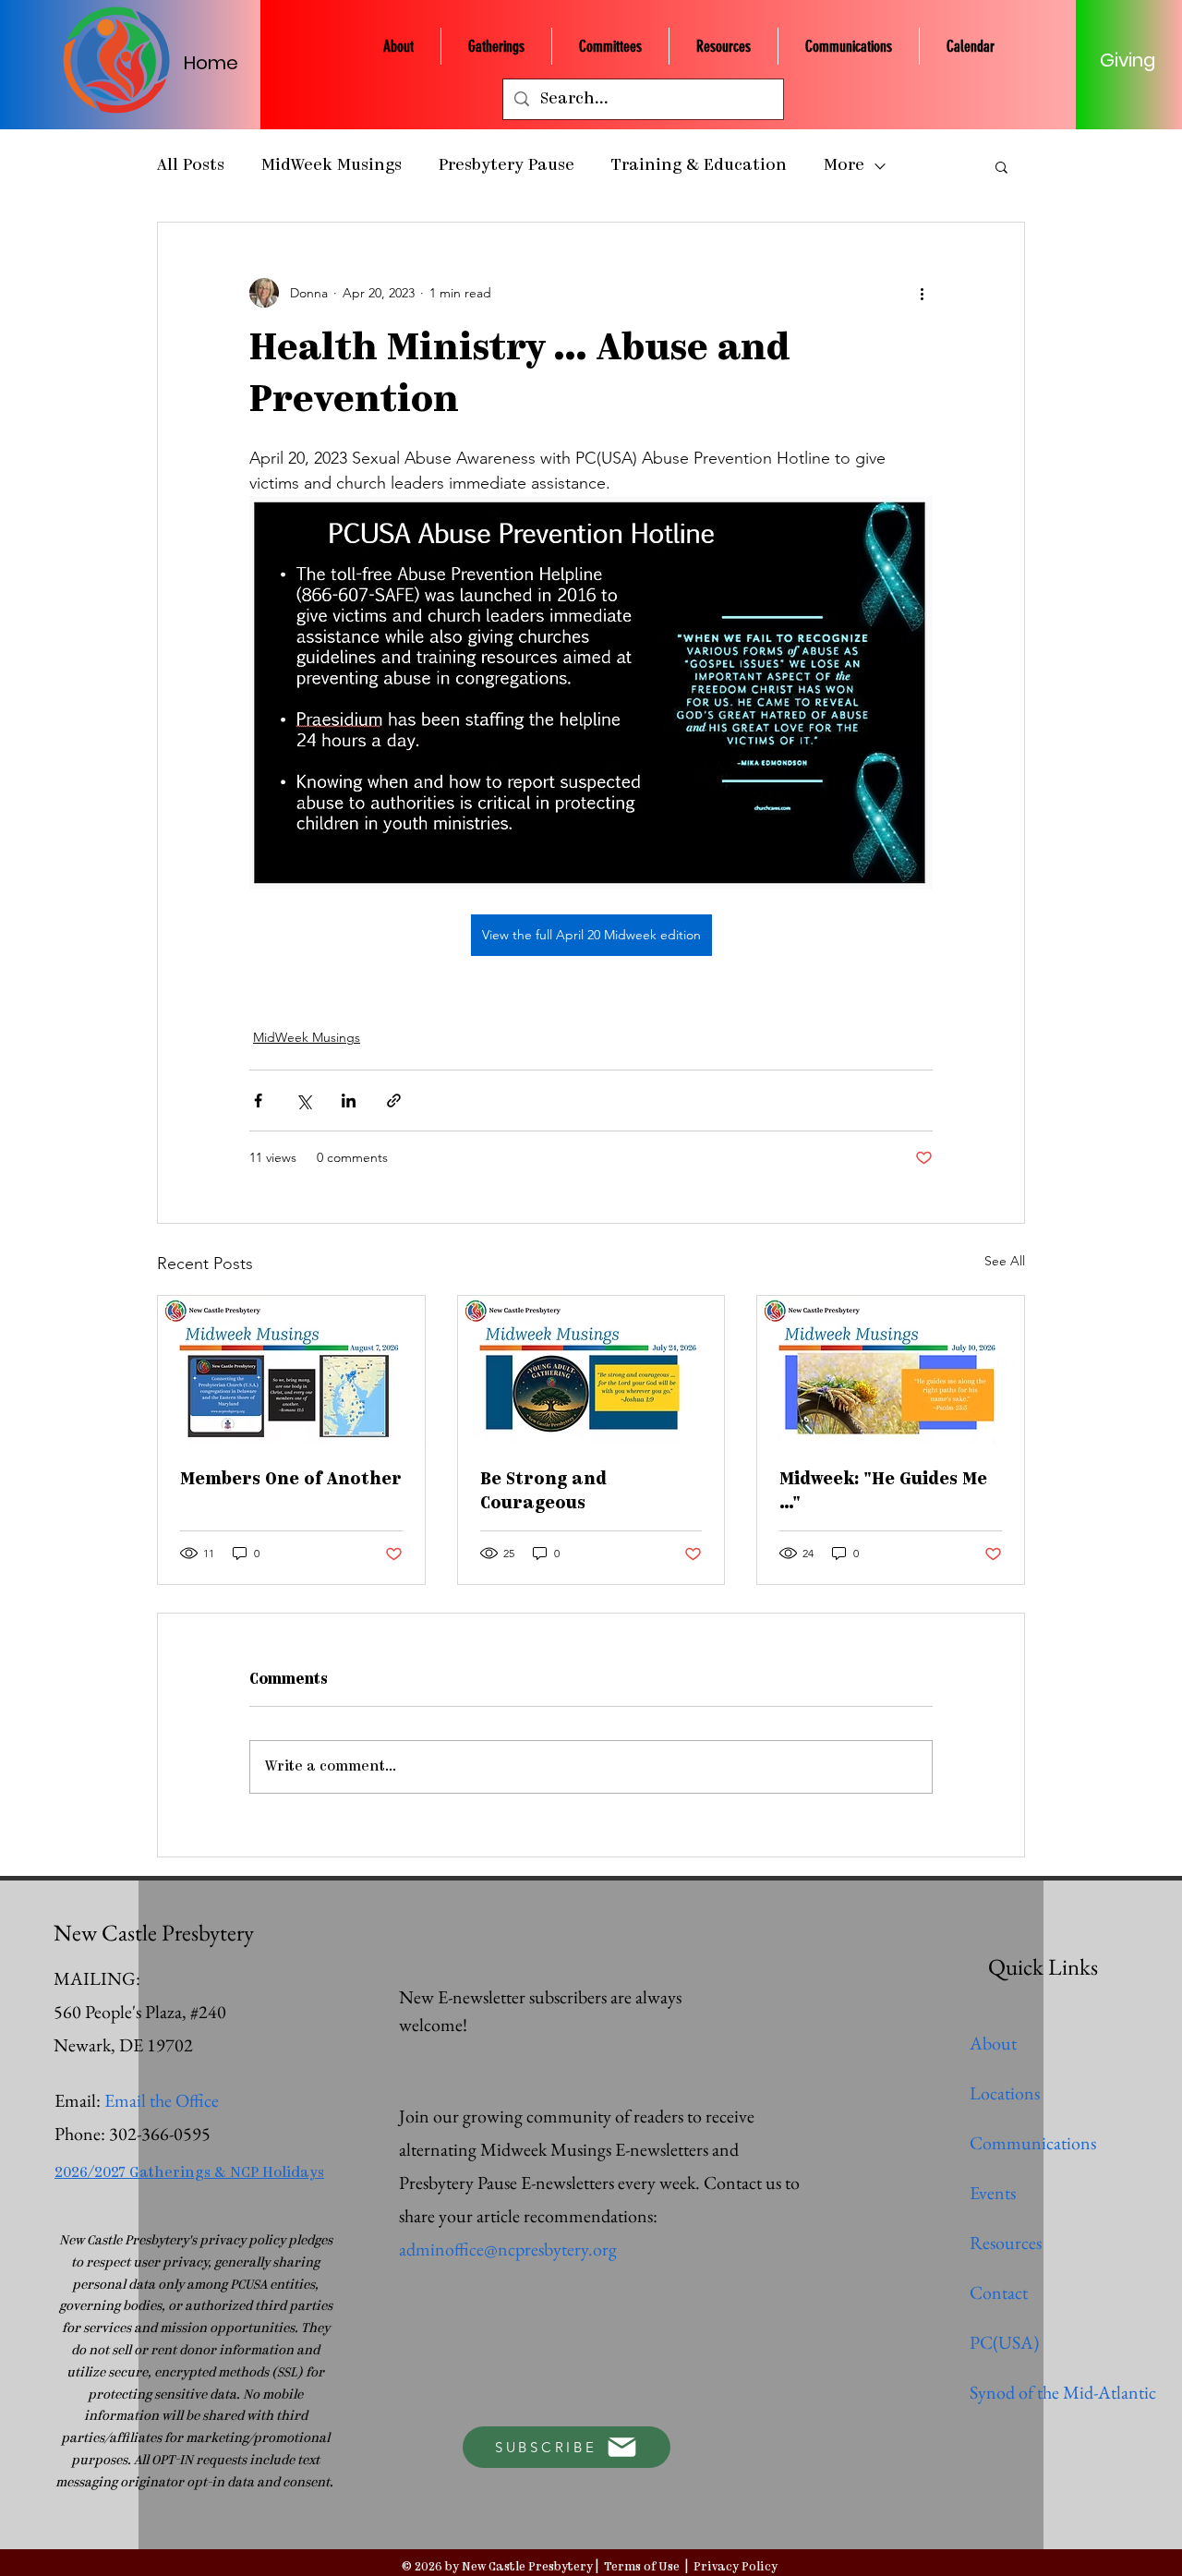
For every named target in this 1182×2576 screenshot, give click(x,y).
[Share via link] (394, 1101)
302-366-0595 (160, 2134)
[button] (1001, 166)
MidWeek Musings (332, 166)
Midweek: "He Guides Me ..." (883, 1493)
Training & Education (699, 166)
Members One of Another (291, 1481)
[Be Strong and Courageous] (591, 1371)
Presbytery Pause (507, 166)
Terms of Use (642, 2567)
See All (1005, 1261)
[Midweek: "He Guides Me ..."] (891, 1371)
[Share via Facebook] (258, 1101)
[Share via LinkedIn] (349, 1101)
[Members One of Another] (291, 1371)
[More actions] (922, 293)
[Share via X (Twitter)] (303, 1101)
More (844, 166)
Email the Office (162, 2100)
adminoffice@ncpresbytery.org (508, 2249)
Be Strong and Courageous (543, 1493)
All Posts (191, 166)
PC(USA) (1004, 2342)
